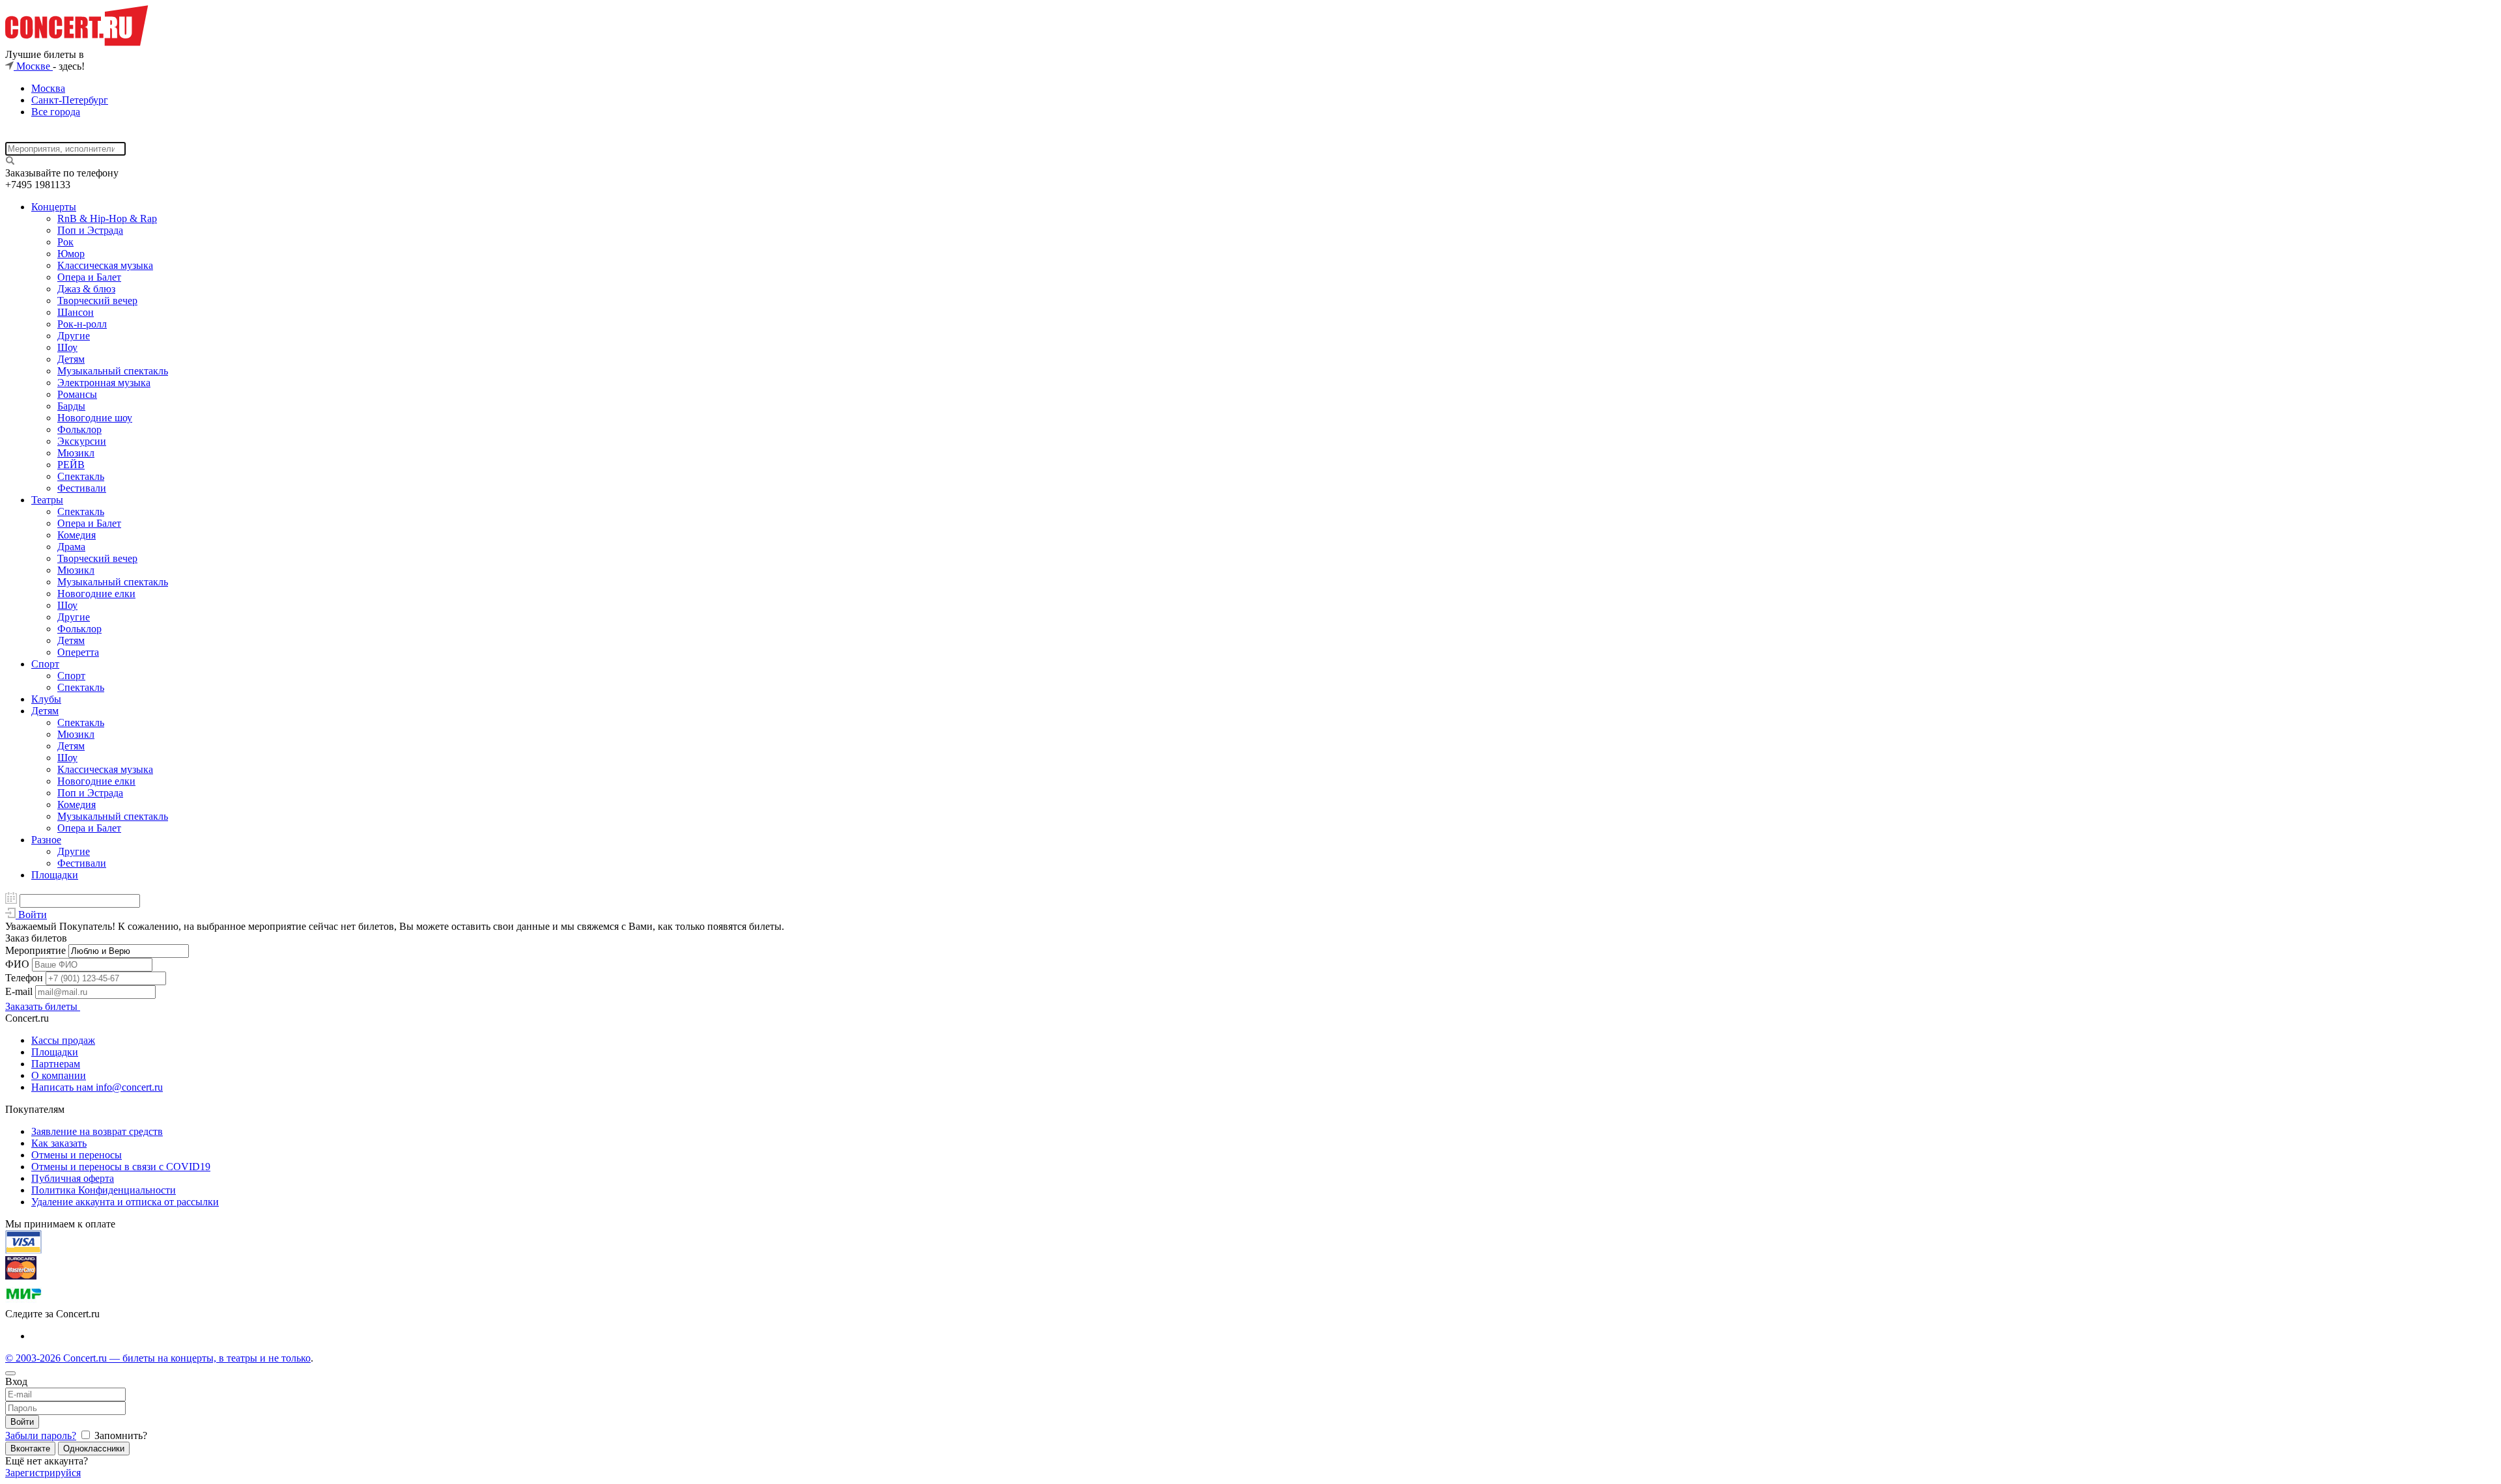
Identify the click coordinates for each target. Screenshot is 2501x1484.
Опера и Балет (89, 277)
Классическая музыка (105, 265)
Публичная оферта (73, 1178)
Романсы (77, 394)
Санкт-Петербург (70, 100)
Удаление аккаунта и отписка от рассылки (125, 1202)
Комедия (77, 535)
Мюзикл (76, 453)
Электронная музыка (104, 383)
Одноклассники (94, 1449)
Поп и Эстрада (90, 230)
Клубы (46, 699)
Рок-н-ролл (82, 324)
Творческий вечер (97, 301)
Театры (47, 500)
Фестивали (82, 488)
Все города (56, 112)
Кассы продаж (63, 1040)
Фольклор (79, 429)
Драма (71, 547)
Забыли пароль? (41, 1435)
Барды (71, 406)
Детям (71, 359)
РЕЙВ (71, 465)
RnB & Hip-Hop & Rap (107, 218)
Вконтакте (30, 1449)
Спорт (45, 664)
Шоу (67, 347)
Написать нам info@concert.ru (97, 1087)
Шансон (76, 312)
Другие (74, 336)
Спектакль (81, 476)
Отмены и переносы (77, 1155)
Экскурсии (82, 441)
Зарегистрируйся (43, 1473)
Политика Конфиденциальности (104, 1190)
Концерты (54, 207)
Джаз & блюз (86, 289)
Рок (65, 242)
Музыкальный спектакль (113, 371)
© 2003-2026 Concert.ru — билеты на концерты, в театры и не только (158, 1358)
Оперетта (78, 652)
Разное (46, 840)
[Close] (10, 1373)
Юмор (71, 254)
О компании (59, 1075)
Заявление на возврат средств (97, 1131)
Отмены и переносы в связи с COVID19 (121, 1167)
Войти (22, 1422)
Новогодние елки (96, 594)
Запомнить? (120, 1435)
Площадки (55, 875)
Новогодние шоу (95, 418)
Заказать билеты (43, 1006)
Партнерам (56, 1064)
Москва (48, 88)
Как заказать (59, 1143)
